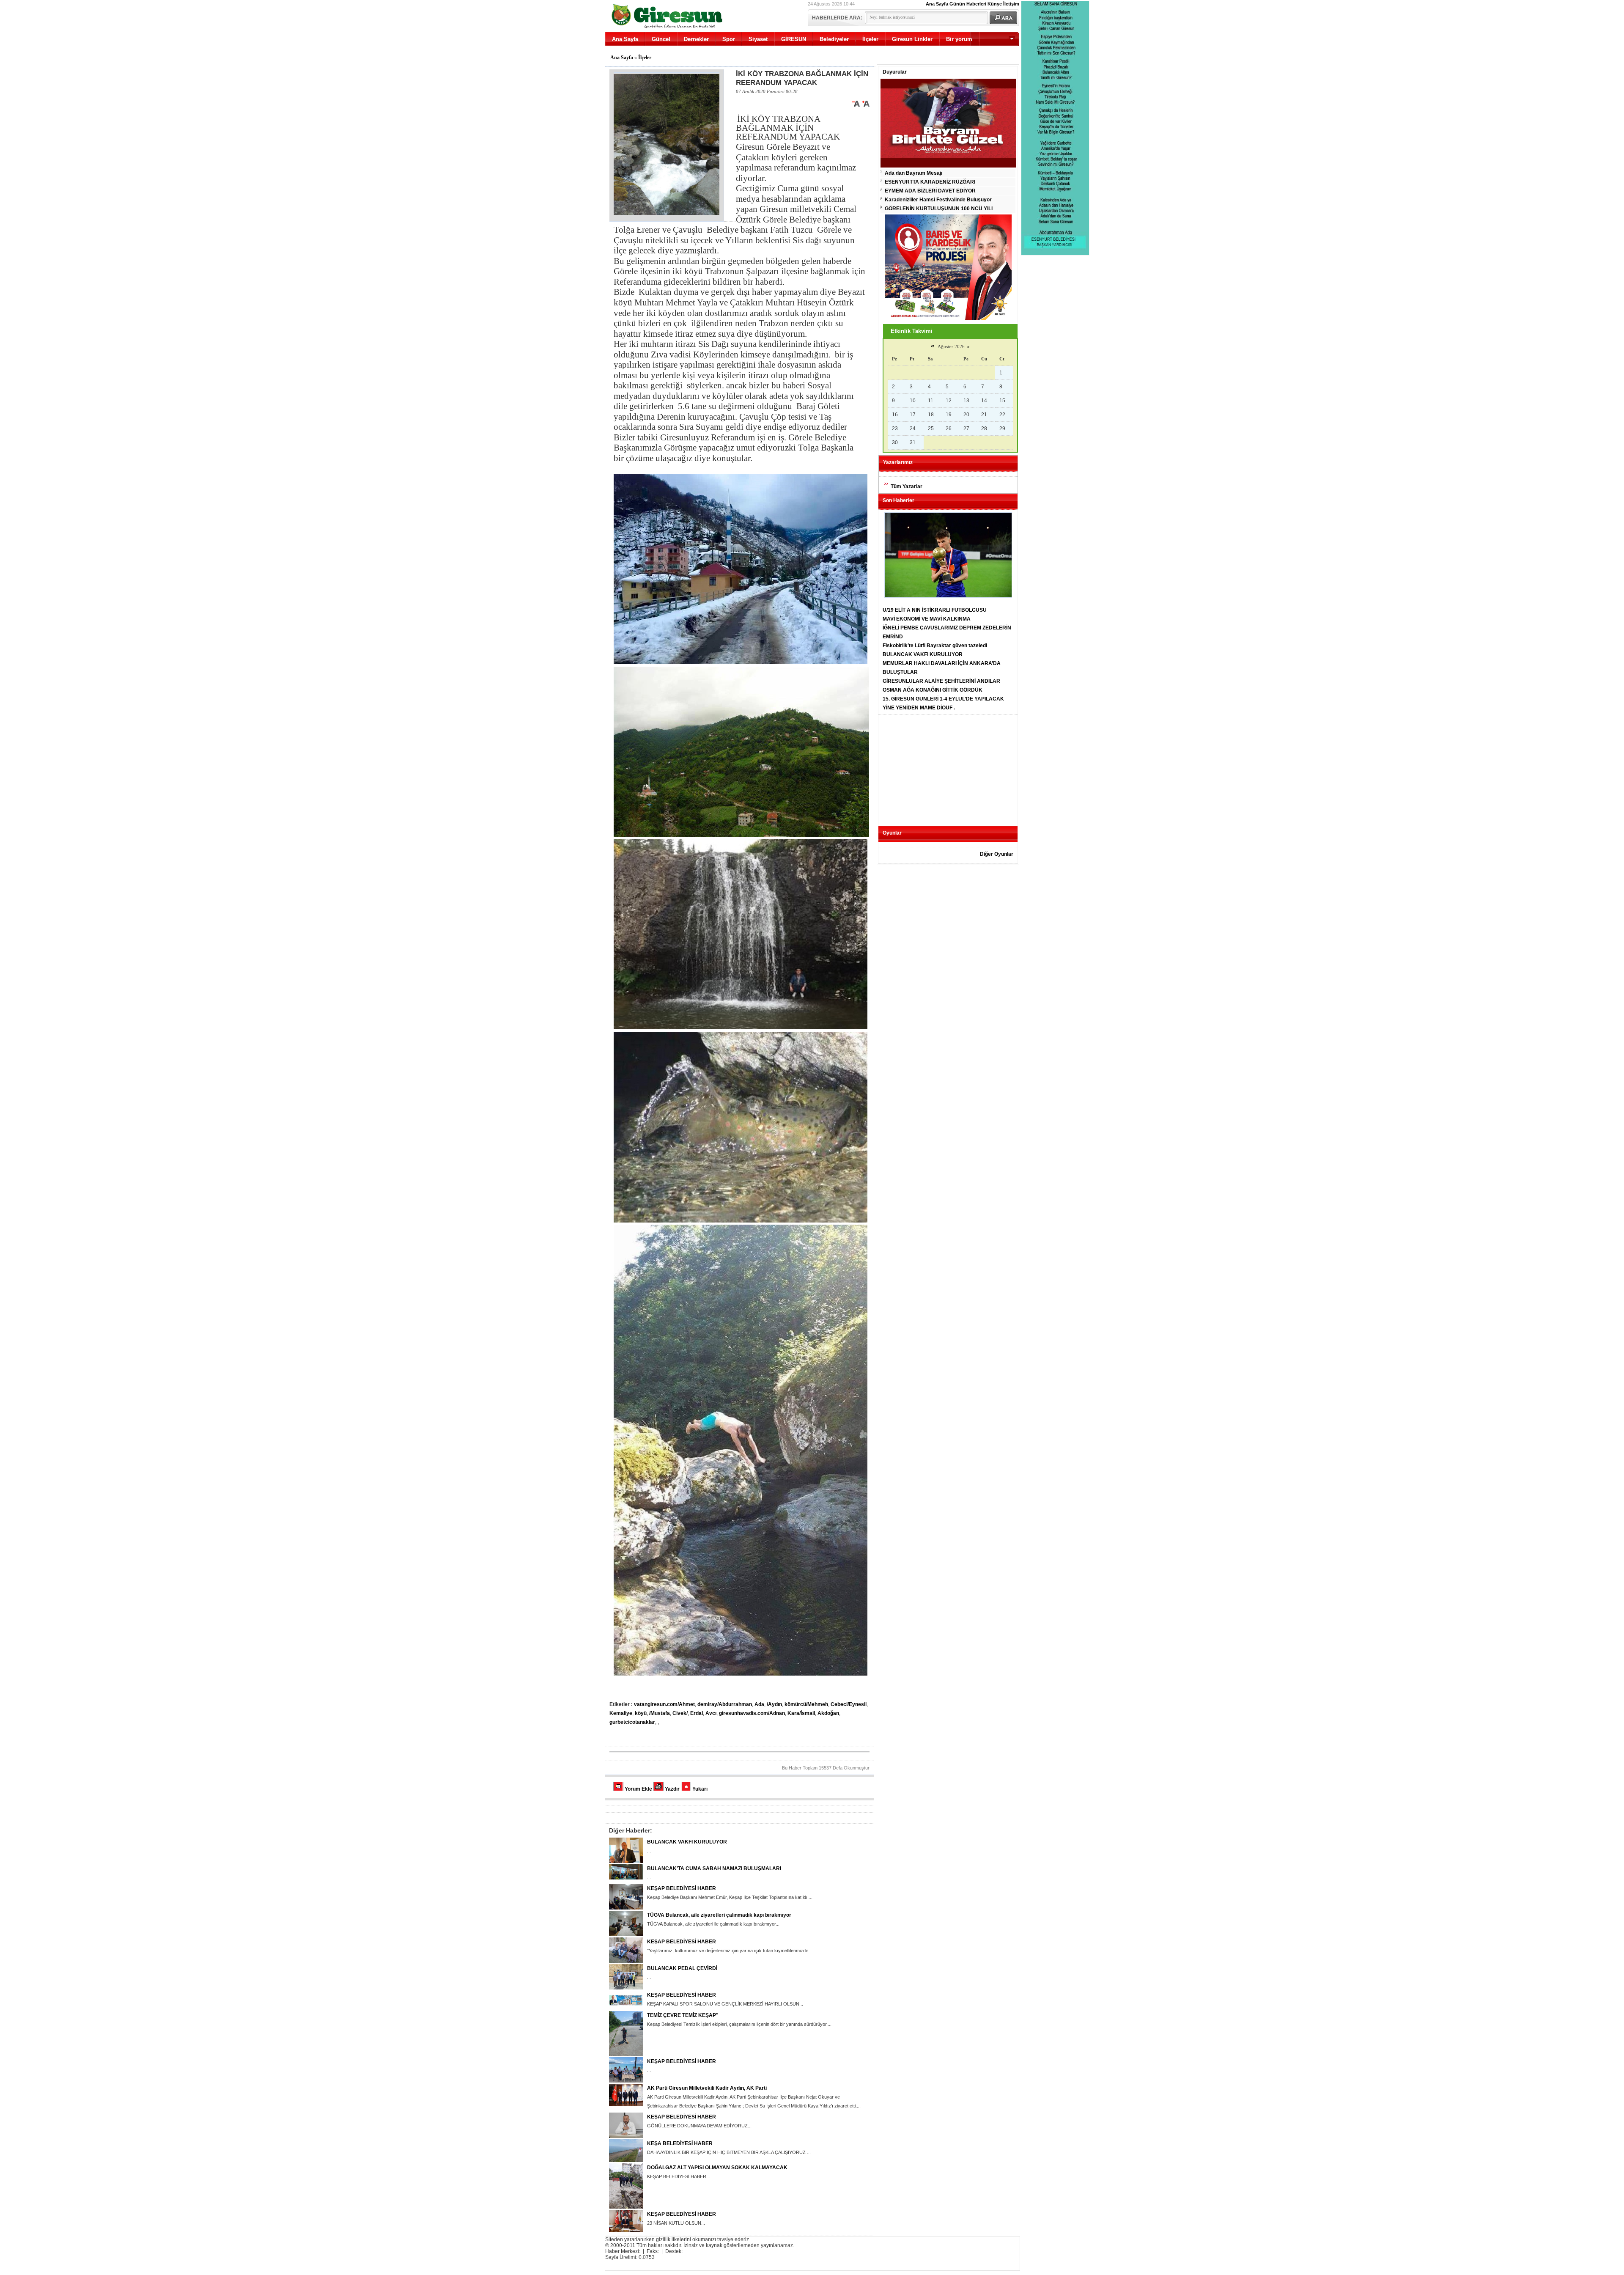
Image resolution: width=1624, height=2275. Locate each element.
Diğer (982, 53)
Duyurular (895, 72)
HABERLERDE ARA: (837, 18)
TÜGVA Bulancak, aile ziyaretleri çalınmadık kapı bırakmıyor (719, 1915)
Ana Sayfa (937, 4)
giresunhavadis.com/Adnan (752, 1713)
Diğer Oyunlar (997, 854)
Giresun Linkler (912, 39)
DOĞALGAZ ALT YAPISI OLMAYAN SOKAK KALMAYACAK (717, 2168)
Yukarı (700, 1789)
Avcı (711, 1713)
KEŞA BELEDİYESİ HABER (680, 2143)
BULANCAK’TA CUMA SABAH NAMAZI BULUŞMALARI (714, 1868)
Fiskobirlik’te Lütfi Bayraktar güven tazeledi (935, 646)
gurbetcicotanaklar (632, 1722)
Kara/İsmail (801, 1713)
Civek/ (680, 1713)
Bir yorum (959, 39)
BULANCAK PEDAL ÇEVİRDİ (682, 1968)
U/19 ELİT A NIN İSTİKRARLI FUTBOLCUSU (935, 610)
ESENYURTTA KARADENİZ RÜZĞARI (930, 182)
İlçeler (870, 39)
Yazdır (672, 1789)
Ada (759, 1704)
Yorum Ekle (638, 1789)
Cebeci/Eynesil (849, 1704)
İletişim (1011, 4)
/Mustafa (660, 1713)
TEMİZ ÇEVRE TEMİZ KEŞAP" (683, 2015)
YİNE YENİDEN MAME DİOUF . (919, 708)
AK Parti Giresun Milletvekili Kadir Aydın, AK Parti (707, 2088)
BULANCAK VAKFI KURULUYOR (687, 1842)
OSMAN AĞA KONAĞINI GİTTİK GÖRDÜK (933, 690)
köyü (641, 1713)
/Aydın (774, 1704)
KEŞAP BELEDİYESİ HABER (682, 1888)
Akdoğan (828, 1713)
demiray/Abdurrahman (725, 1704)
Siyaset (758, 39)
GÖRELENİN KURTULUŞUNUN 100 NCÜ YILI (939, 209)
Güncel (661, 39)
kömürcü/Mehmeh (806, 1704)
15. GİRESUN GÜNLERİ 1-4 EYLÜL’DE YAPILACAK (943, 699)
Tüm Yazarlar (907, 486)
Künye (995, 4)
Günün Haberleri (968, 4)
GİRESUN (794, 39)
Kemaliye (621, 1713)
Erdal (697, 1713)
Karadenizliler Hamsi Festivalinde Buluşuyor (938, 200)
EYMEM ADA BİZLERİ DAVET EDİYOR (930, 191)
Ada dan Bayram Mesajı (913, 173)
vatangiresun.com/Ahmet (664, 1704)
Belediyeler (834, 39)
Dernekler (696, 39)
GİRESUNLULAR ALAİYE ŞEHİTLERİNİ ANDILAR (941, 681)
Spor (729, 39)
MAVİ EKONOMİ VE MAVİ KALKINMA (927, 619)
